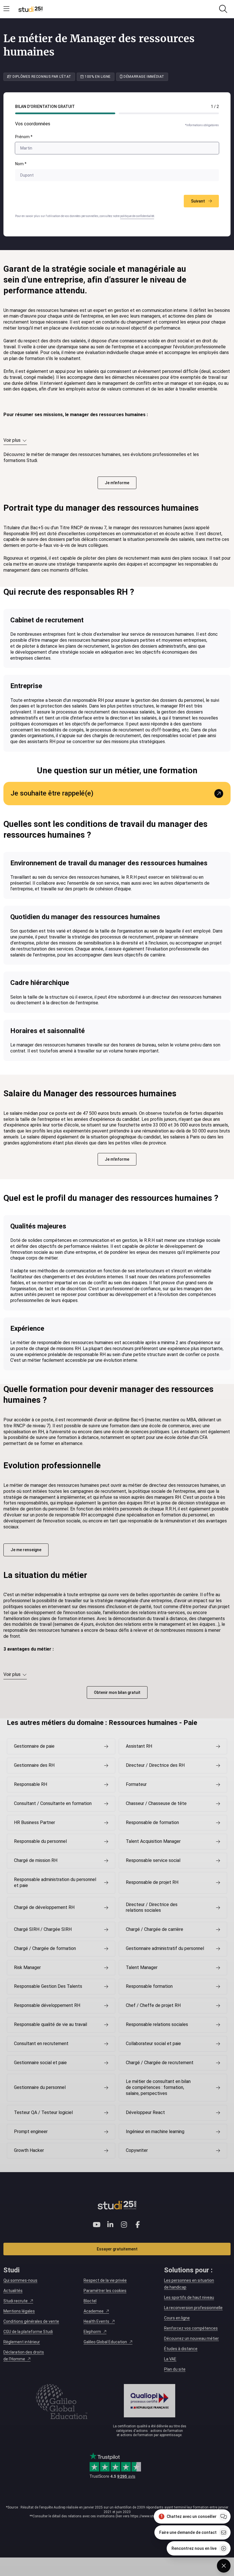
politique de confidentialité (137, 216)
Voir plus (12, 440)
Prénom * (24, 137)
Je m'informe (117, 483)
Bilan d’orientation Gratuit (45, 107)
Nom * (21, 164)
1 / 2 (215, 107)
